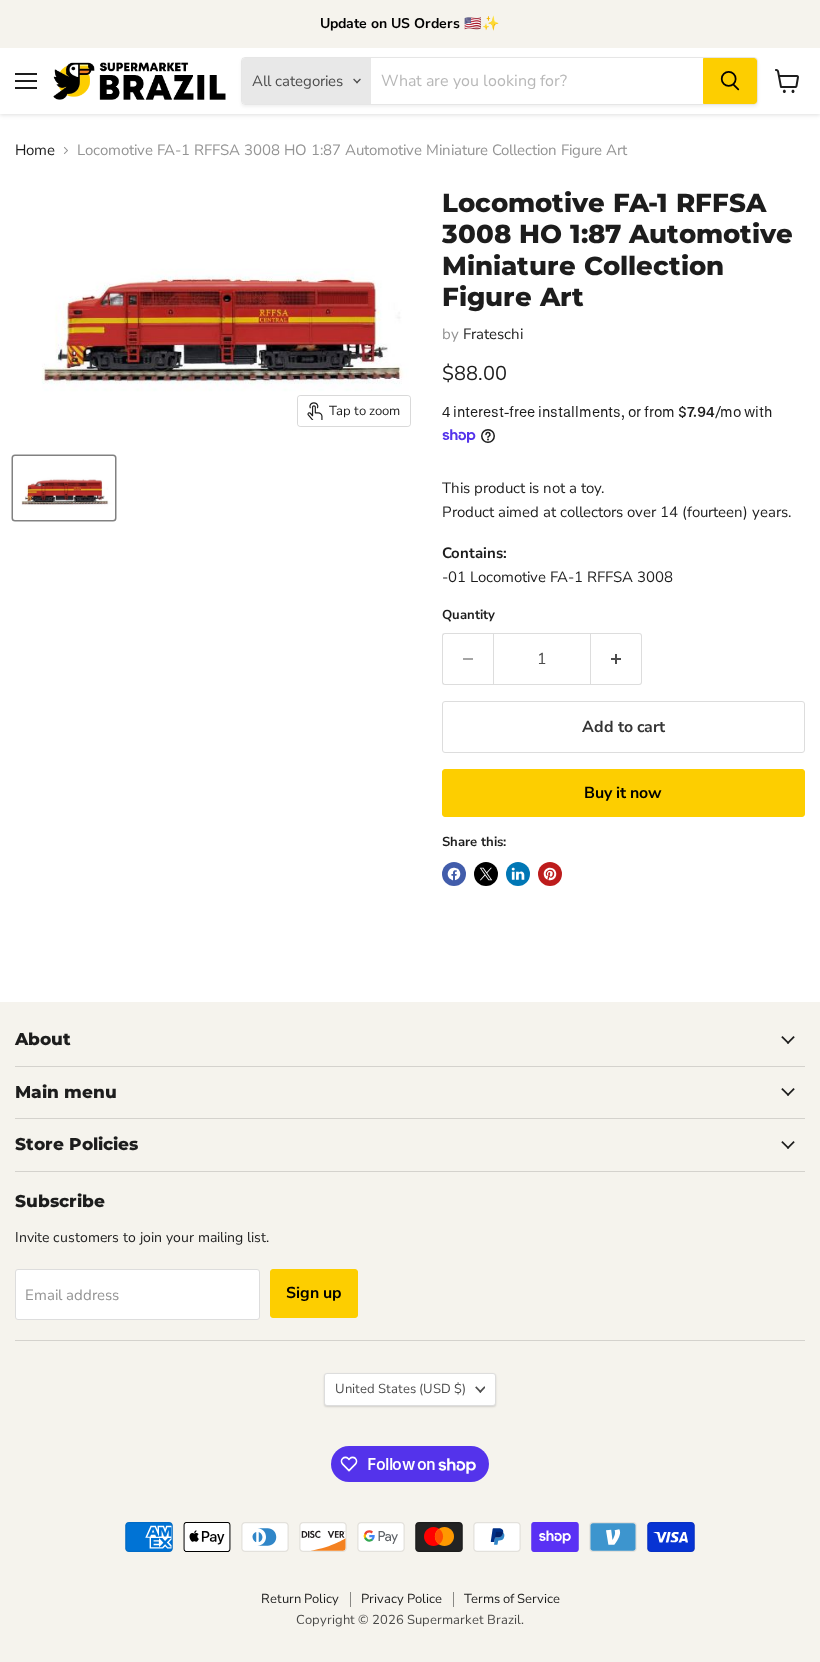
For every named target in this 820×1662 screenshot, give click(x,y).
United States (400, 1389)
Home (35, 150)
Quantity (468, 615)
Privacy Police (401, 1599)
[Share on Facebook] (454, 874)
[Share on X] (486, 874)
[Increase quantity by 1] (616, 659)
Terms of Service (512, 1599)
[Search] (730, 81)
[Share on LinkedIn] (518, 874)
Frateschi (493, 334)
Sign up (314, 1293)
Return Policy (300, 1599)
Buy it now (623, 793)
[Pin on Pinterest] (550, 874)
